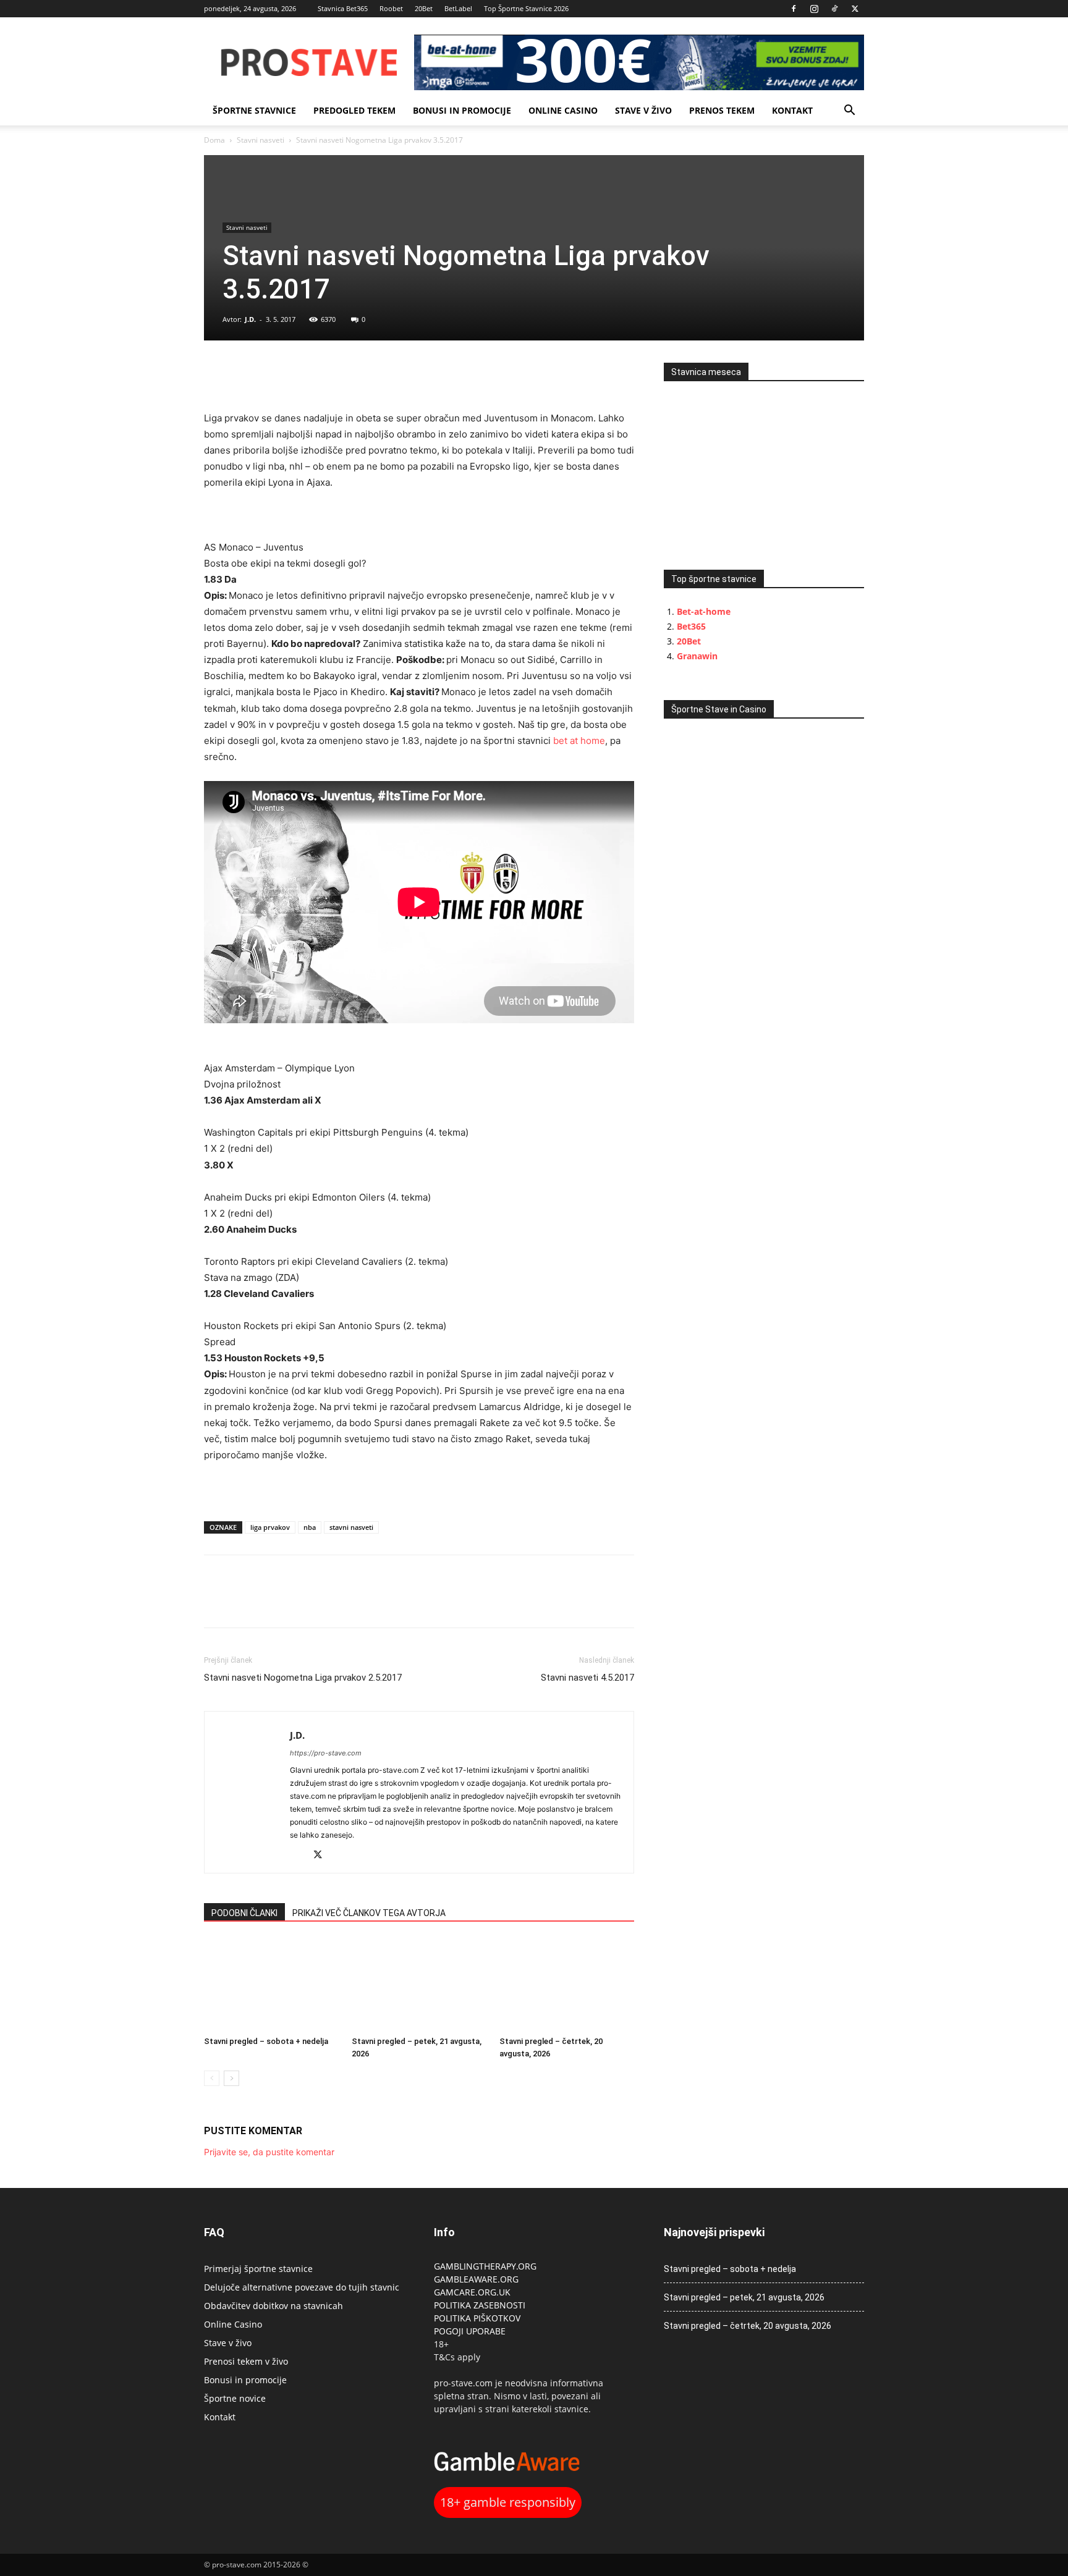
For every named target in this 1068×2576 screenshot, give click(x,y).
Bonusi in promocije (462, 110)
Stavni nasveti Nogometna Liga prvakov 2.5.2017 (303, 1678)
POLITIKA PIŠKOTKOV (477, 2318)
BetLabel (458, 8)
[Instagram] (814, 9)
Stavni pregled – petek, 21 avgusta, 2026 (744, 2297)
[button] (849, 112)
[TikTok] (834, 9)
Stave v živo (643, 110)
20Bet (424, 8)
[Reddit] (300, 1856)
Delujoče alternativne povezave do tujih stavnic (302, 2287)
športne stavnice (254, 110)
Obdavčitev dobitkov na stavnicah (273, 2306)
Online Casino (563, 110)
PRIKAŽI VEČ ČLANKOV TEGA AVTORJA (369, 1913)
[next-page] (231, 2078)
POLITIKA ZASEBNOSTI (480, 2305)
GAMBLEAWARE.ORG (477, 2279)
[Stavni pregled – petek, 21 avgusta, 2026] (419, 1985)
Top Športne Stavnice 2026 (526, 8)
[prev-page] (212, 2078)
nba (310, 1527)
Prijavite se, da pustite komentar (269, 2152)
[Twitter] (855, 9)
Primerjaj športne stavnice (258, 2269)
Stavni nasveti (261, 140)
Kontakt (792, 110)
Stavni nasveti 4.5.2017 (587, 1678)
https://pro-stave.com (326, 1753)
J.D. (250, 319)
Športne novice (235, 2398)
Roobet (391, 8)
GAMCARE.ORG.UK (472, 2292)
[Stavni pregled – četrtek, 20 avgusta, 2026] (567, 1985)
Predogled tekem (354, 110)
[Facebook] (794, 9)
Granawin (697, 656)
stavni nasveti (351, 1527)
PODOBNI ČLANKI (244, 1913)
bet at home (579, 741)
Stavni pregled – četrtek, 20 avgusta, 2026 (748, 2326)
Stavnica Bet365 (343, 8)
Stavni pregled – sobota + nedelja (266, 2041)
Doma (214, 140)
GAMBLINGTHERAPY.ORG (485, 2266)
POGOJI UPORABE (470, 2331)
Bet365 (691, 626)
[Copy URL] (273, 375)
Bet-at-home (704, 611)
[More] (302, 375)
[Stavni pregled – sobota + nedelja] (271, 1985)
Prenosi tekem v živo (246, 2361)
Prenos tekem (722, 110)
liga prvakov (270, 1527)
